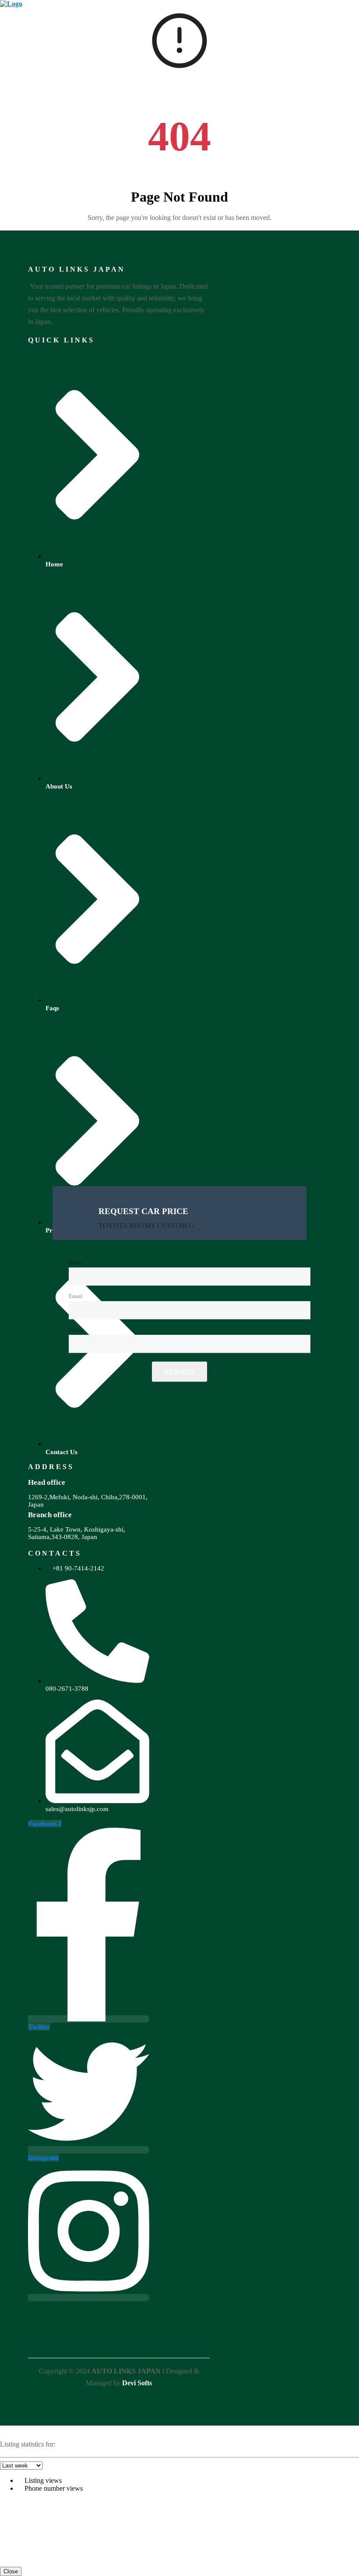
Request (179, 1372)
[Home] (11, 4)
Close (11, 2571)
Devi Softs (137, 2383)
